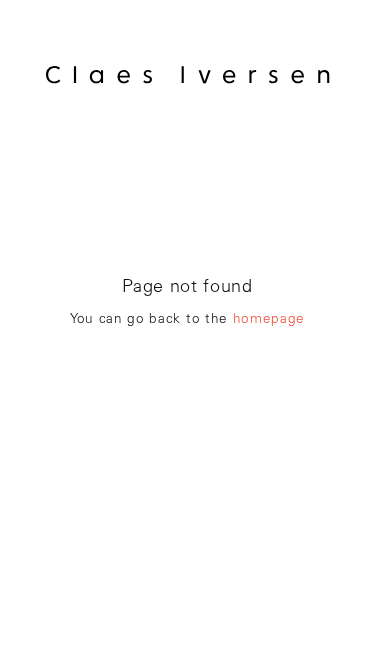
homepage (269, 320)
